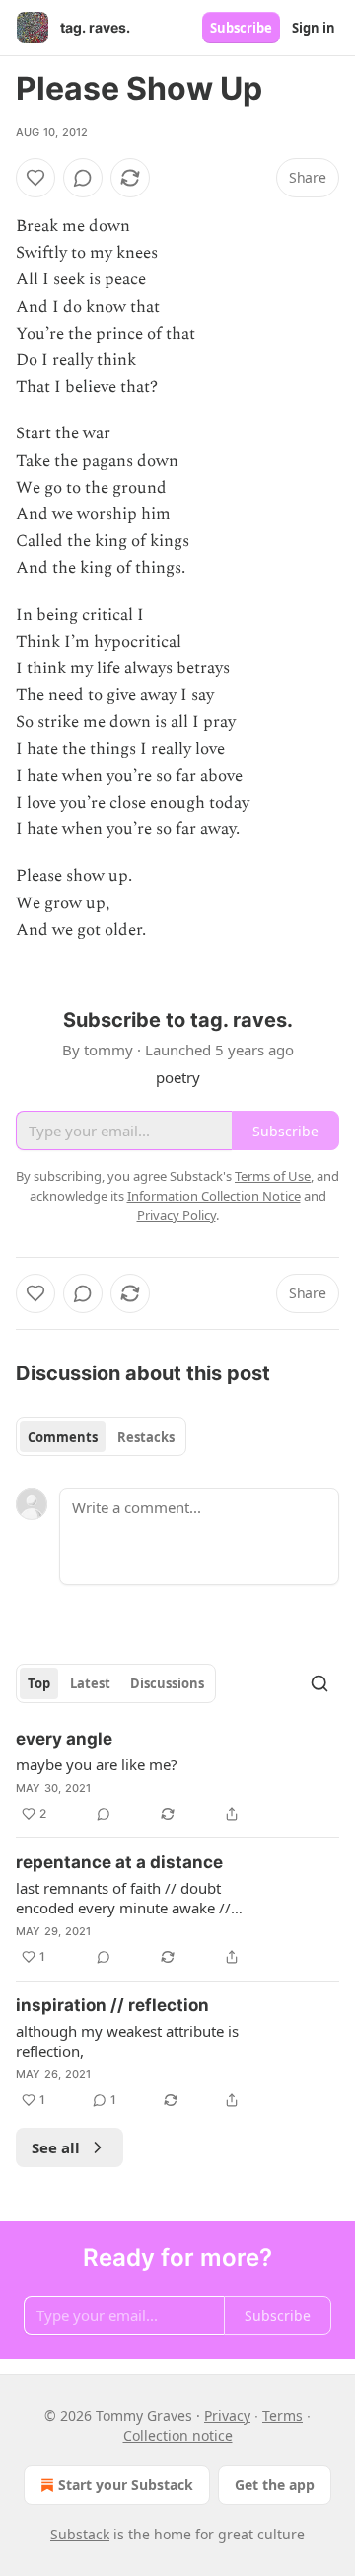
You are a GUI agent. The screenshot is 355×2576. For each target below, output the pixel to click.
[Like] (35, 178)
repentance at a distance (119, 1862)
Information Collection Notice (214, 1196)
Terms (283, 2416)
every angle (64, 1739)
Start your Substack (126, 2485)
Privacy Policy (177, 1215)
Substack (80, 2534)
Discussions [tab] (167, 1683)
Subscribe (241, 28)
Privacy (227, 2416)
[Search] (319, 1683)
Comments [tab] (63, 1437)
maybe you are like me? (97, 1764)
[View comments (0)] (83, 178)
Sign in (314, 28)
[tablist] (101, 1437)
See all (56, 2147)
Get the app (275, 2485)
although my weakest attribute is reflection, (127, 2041)
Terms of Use (273, 1176)
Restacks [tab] (146, 1437)
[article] (177, 1776)
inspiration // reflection (112, 2005)
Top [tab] (39, 1683)
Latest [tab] (90, 1683)
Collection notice (178, 2435)
